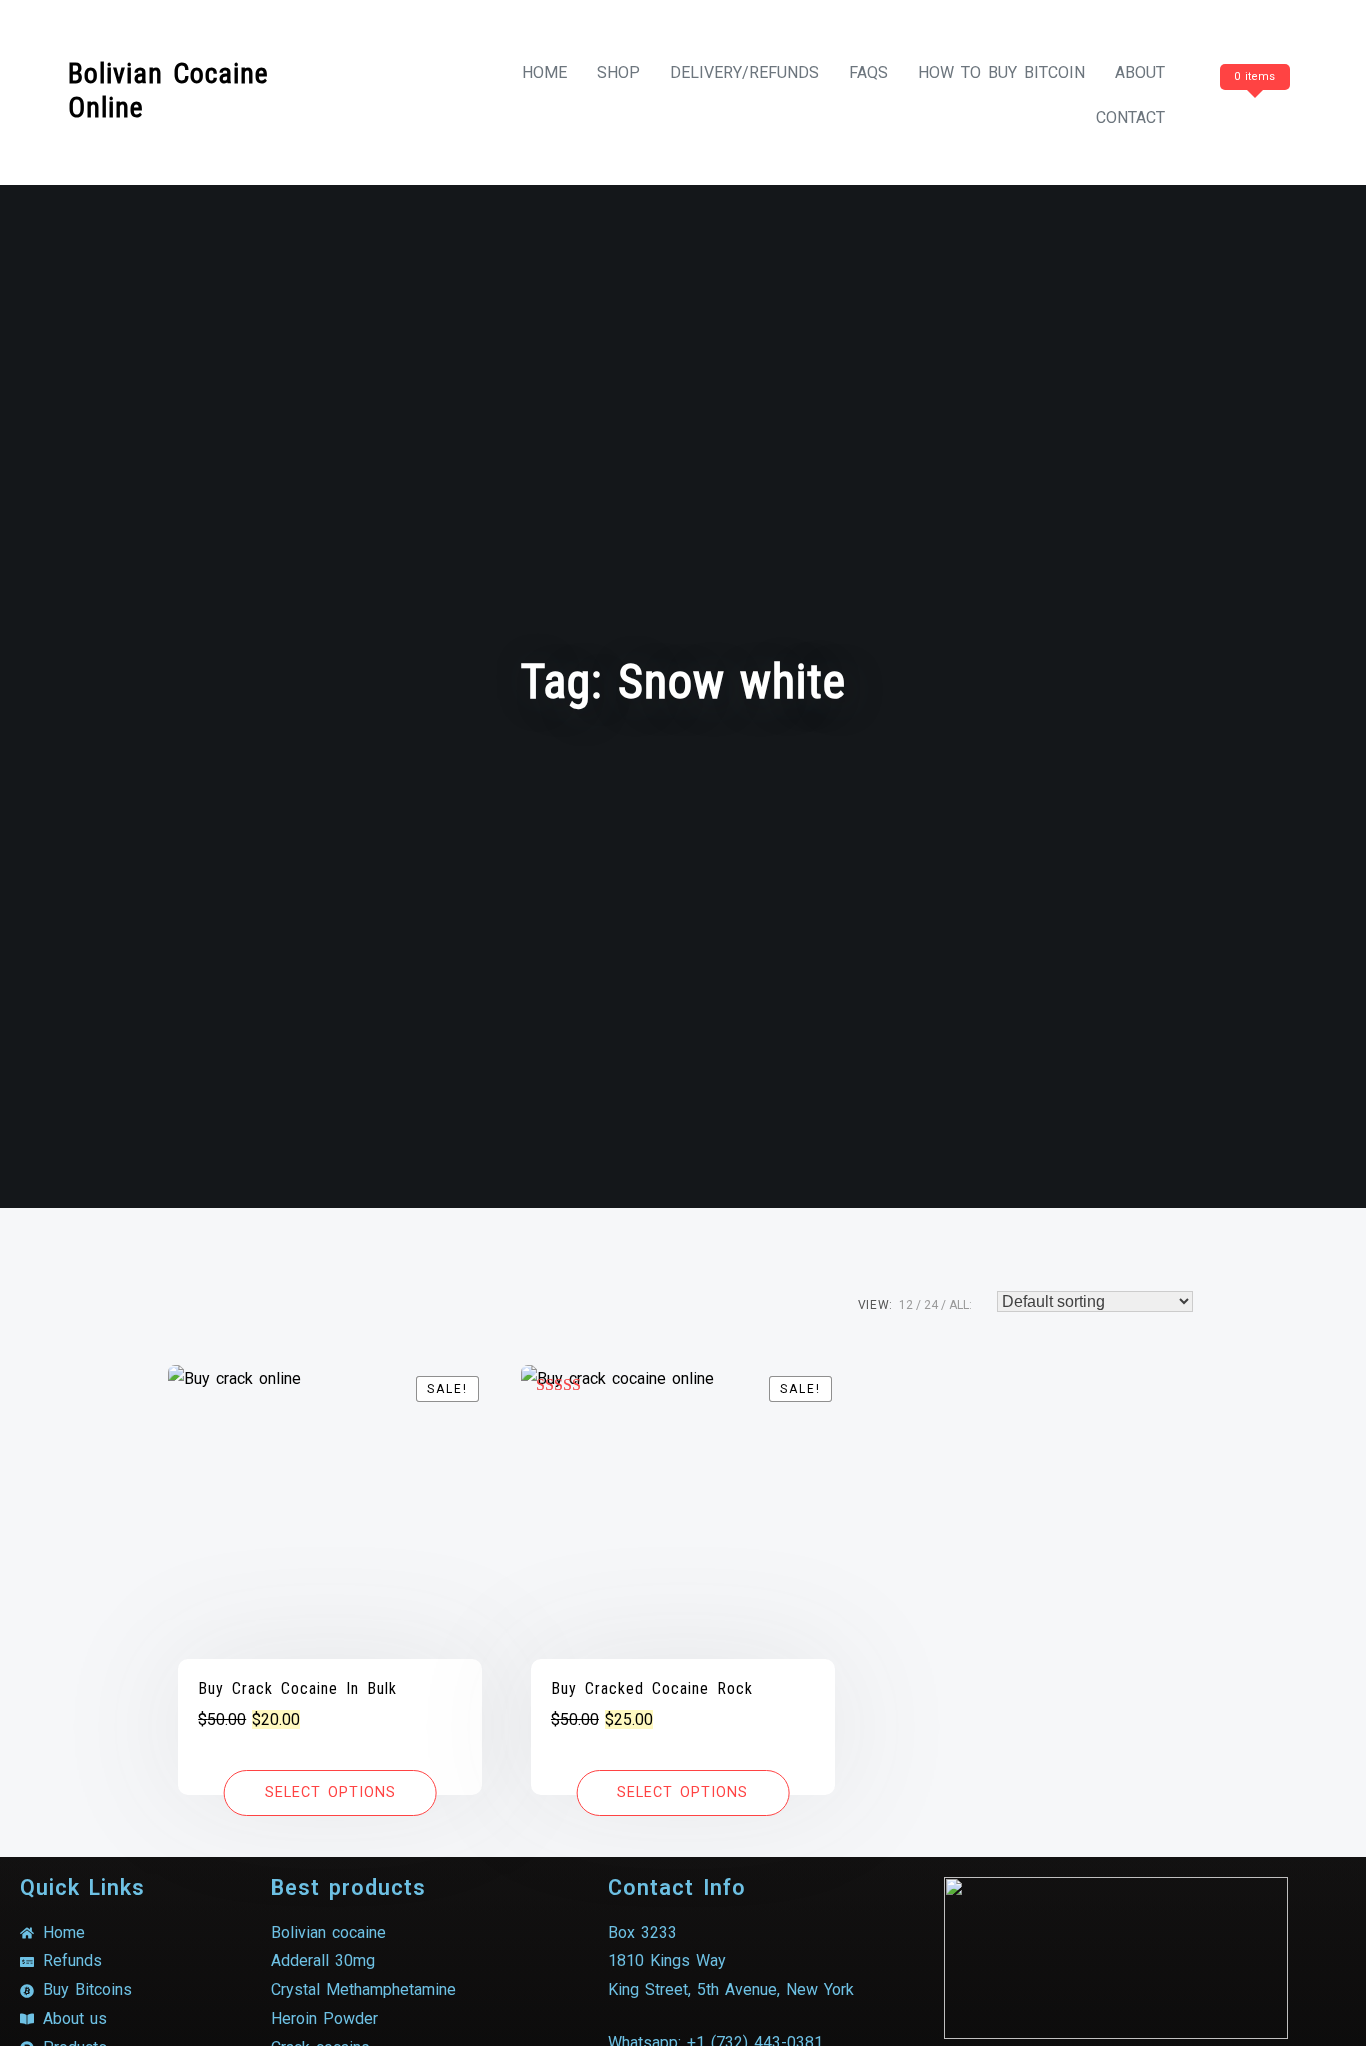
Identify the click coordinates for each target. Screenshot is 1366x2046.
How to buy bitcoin (1001, 72)
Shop (618, 72)
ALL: (960, 1305)
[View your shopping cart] (1252, 117)
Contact (1130, 117)
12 (906, 1305)
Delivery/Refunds (744, 72)
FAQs (868, 72)
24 (931, 1305)
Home (544, 72)
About (1140, 72)
